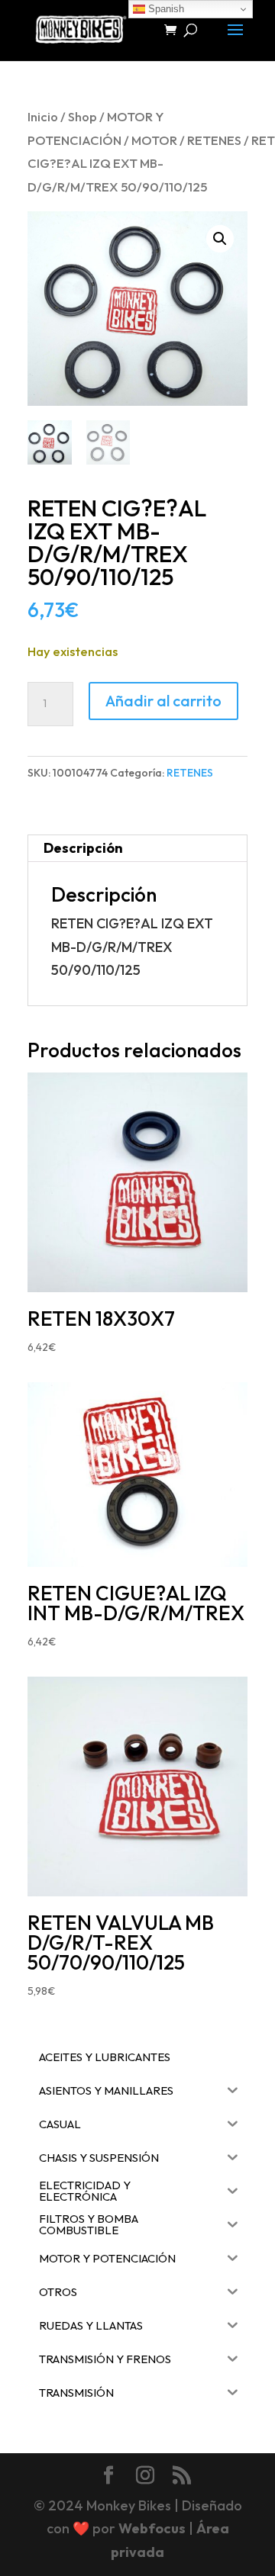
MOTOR (154, 140)
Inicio (43, 116)
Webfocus (152, 2528)
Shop (82, 116)
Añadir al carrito (163, 701)
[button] (220, 239)
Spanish (165, 9)
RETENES (214, 140)
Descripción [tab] (83, 848)
